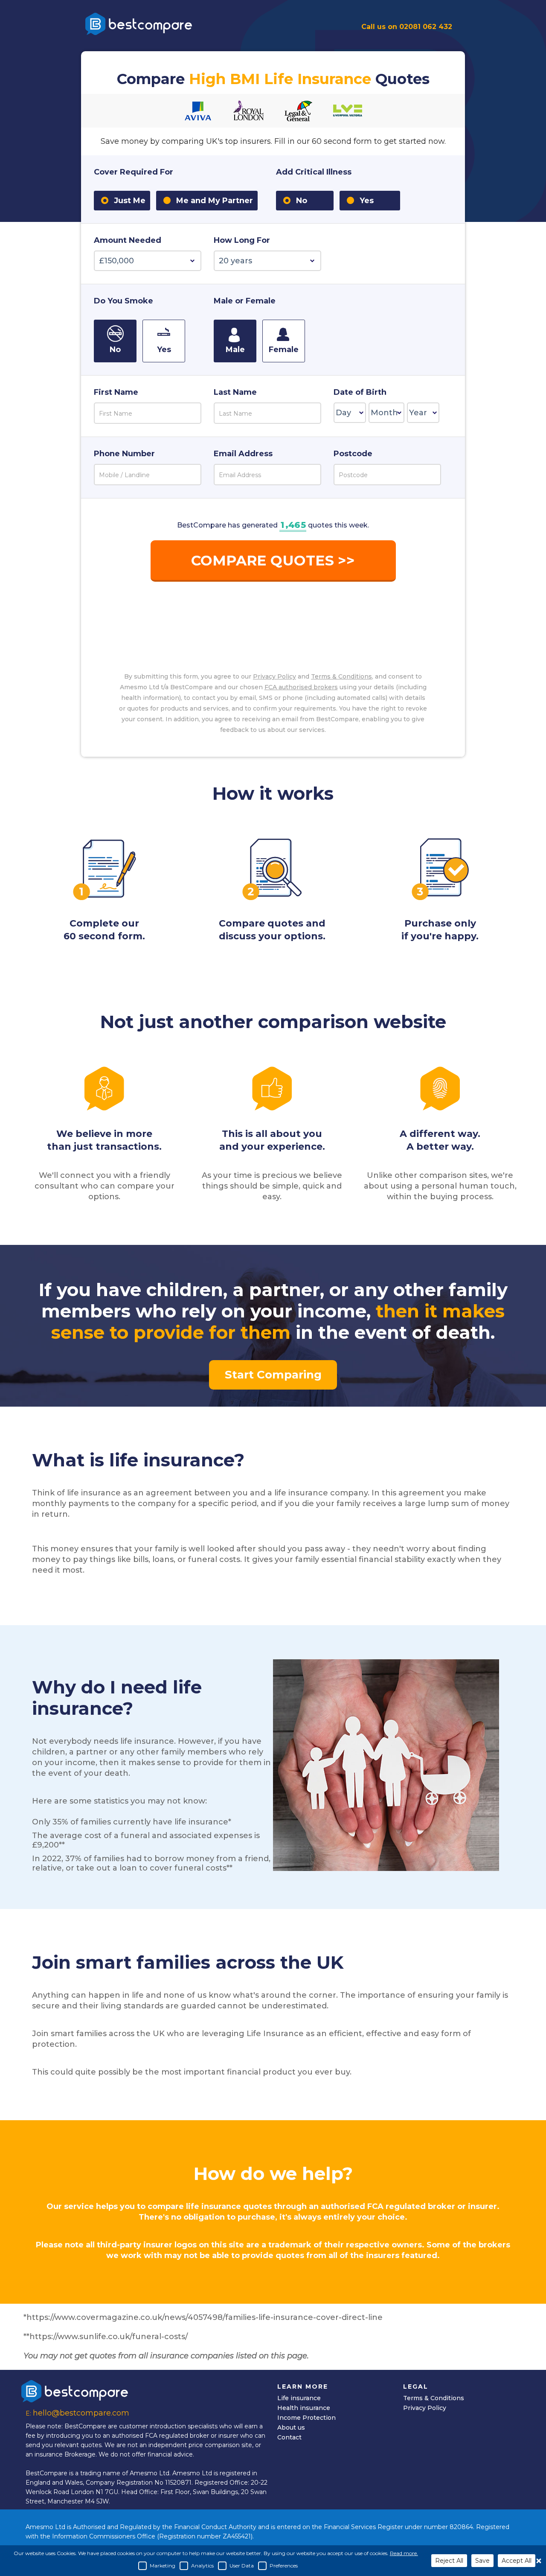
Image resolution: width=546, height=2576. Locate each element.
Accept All (517, 2561)
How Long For (242, 241)
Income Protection (306, 2418)
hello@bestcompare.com (81, 2413)
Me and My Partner (215, 201)
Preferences (284, 2566)
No (305, 201)
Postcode (353, 454)
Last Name (235, 393)
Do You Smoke (123, 301)
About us (291, 2427)
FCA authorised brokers (301, 687)
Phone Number (124, 454)
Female (284, 350)
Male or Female (245, 301)
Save (482, 2561)
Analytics (202, 2566)
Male (235, 350)
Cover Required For (134, 172)
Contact (289, 2437)
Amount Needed (128, 241)
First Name (116, 393)
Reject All (449, 2561)
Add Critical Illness (314, 172)
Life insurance (299, 2398)
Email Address (243, 454)
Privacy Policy (274, 676)
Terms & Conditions (341, 676)
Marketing (163, 2566)
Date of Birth (360, 393)
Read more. (404, 2553)
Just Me (130, 201)
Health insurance (304, 2408)
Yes (370, 201)
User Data (242, 2566)
